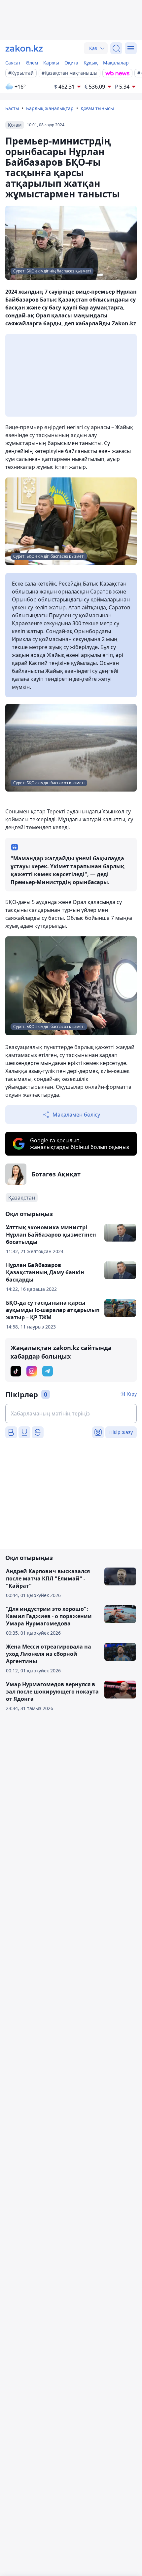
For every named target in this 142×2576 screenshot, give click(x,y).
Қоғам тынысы (97, 108)
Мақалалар (116, 63)
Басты (12, 108)
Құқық (91, 63)
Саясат (13, 63)
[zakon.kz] (24, 48)
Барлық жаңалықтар (50, 108)
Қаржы (51, 63)
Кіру (132, 1394)
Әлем (32, 63)
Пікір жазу (121, 1432)
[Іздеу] (116, 48)
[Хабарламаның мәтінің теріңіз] (71, 1413)
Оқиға (71, 63)
